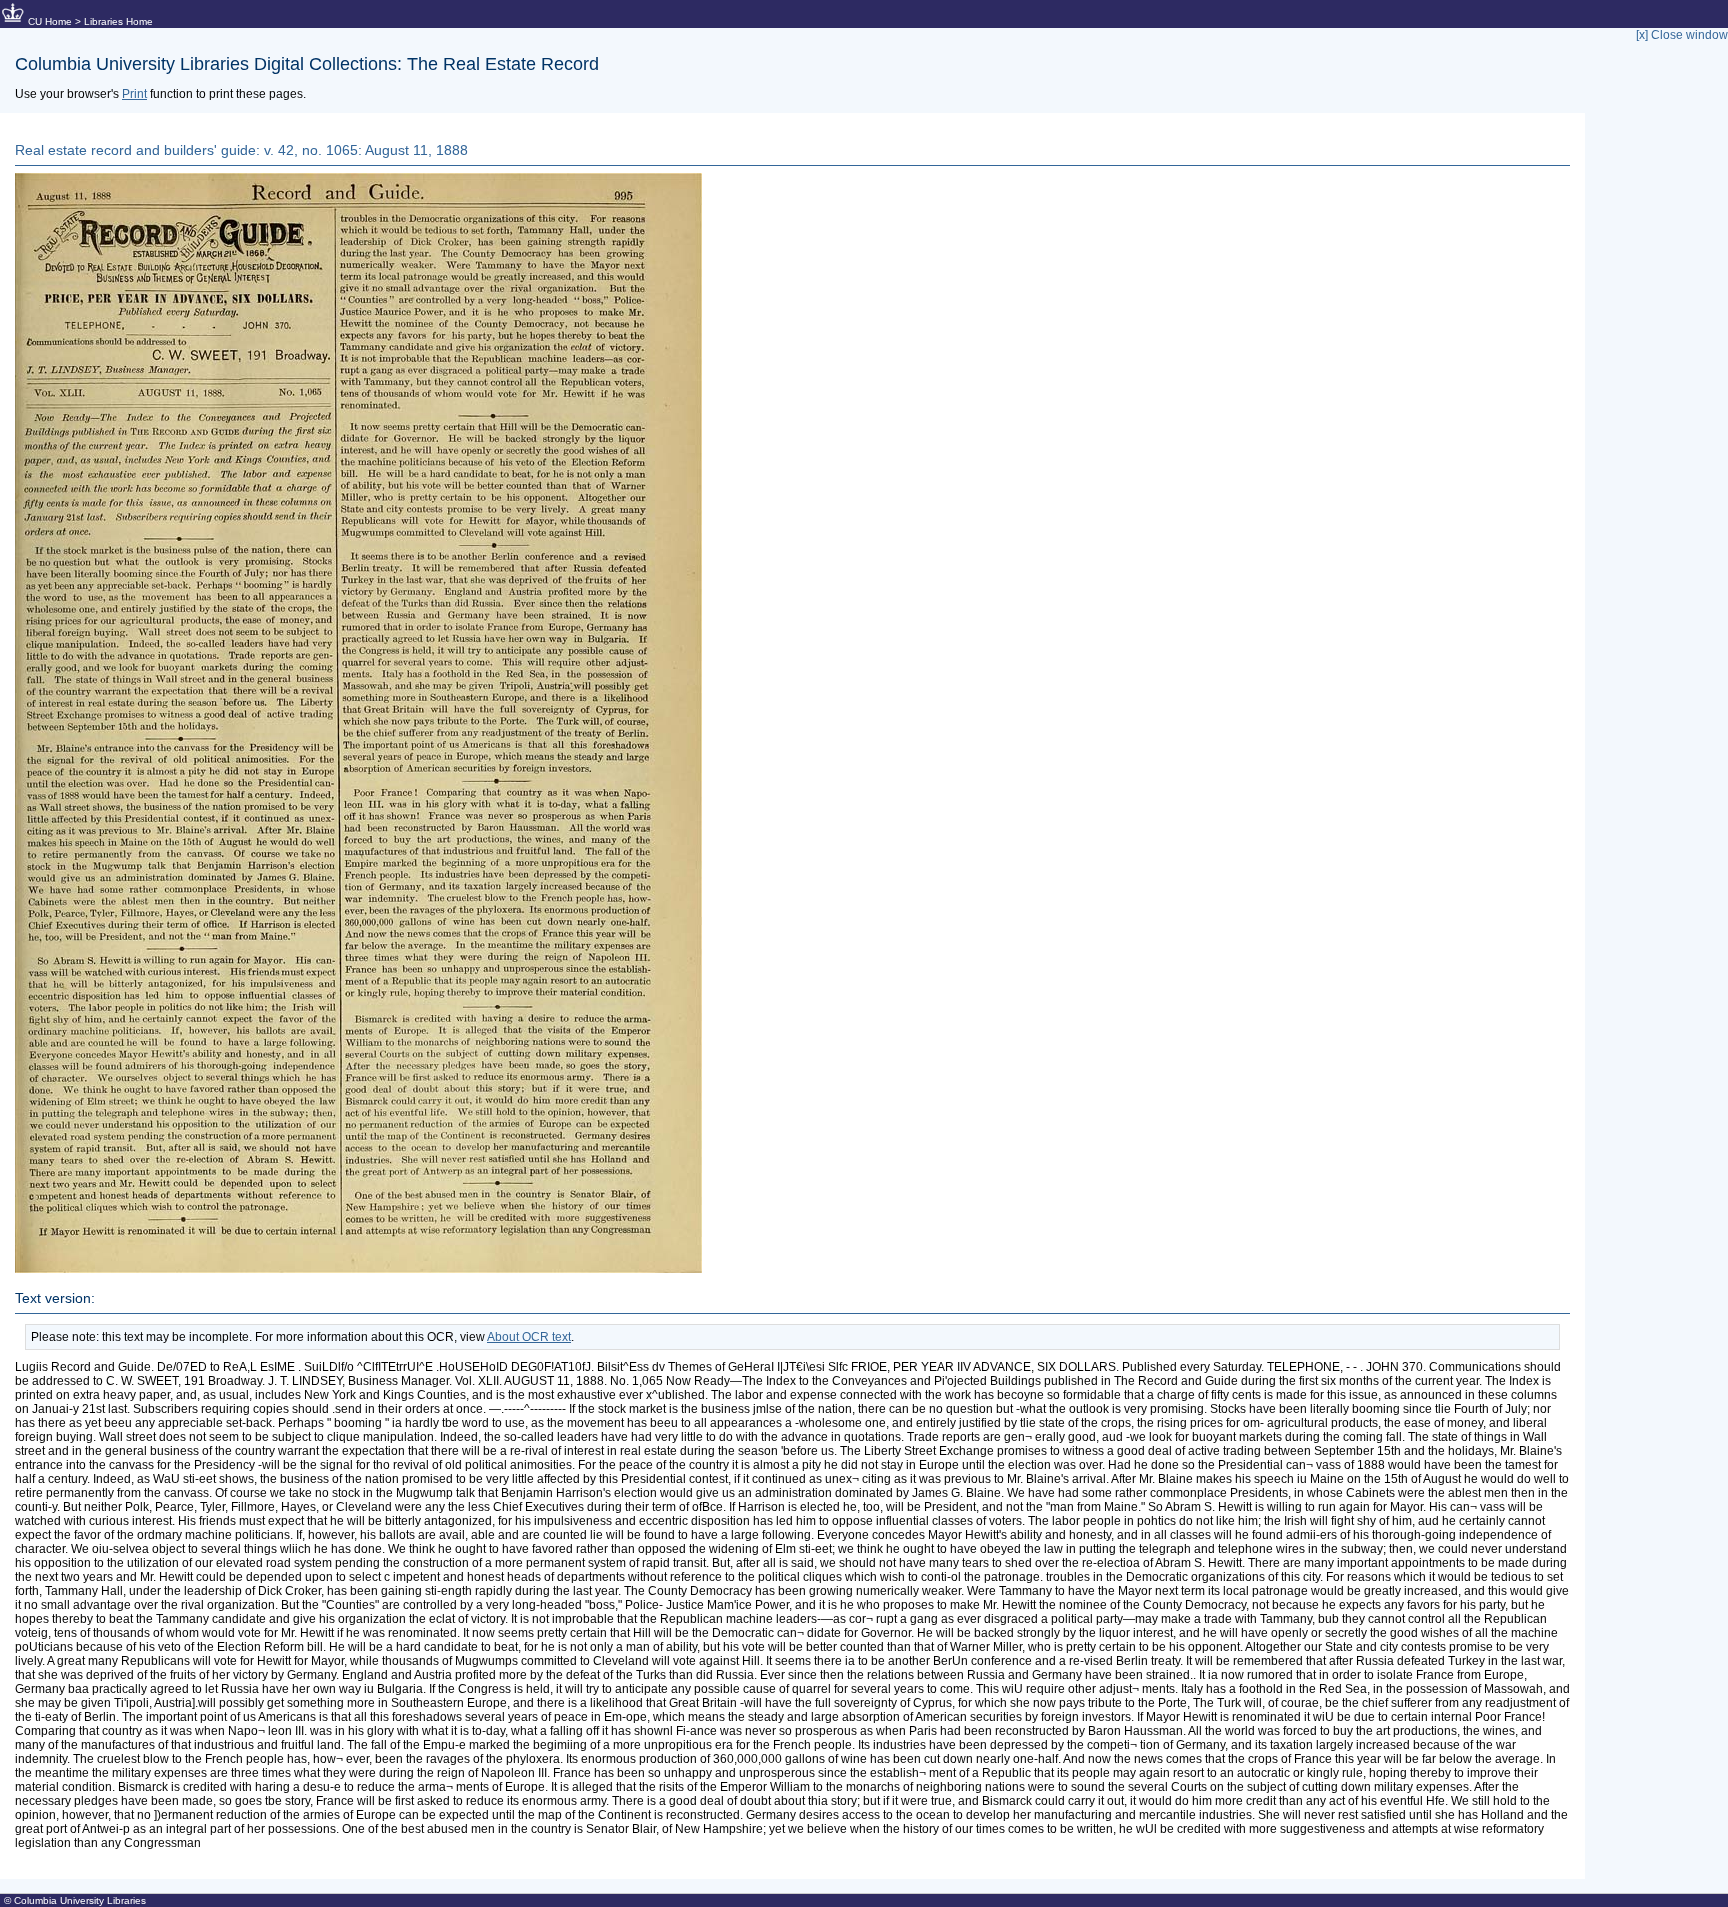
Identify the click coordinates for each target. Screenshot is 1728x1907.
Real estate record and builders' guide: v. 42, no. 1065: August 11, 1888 (241, 150)
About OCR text (529, 1337)
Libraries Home (118, 21)
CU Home (50, 21)
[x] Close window (1682, 35)
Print (134, 94)
